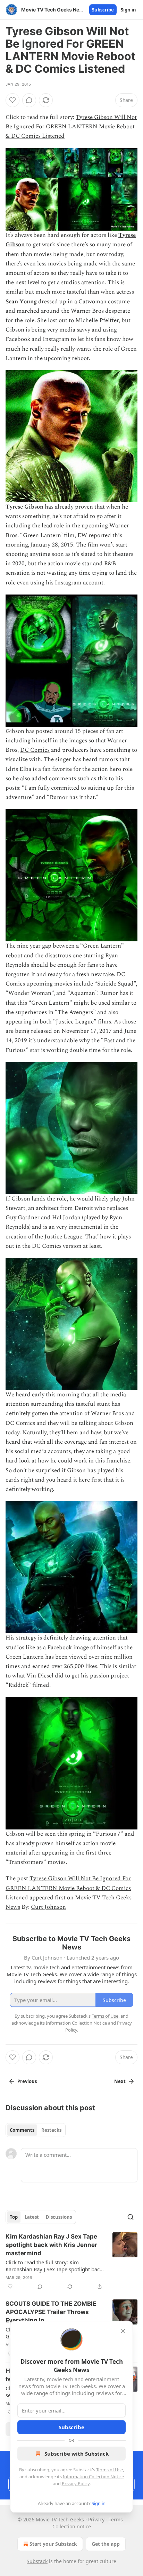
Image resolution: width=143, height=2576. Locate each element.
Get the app (106, 2544)
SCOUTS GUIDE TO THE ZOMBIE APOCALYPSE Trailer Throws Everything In (51, 2312)
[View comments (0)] (29, 100)
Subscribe (103, 10)
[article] (71, 2262)
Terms (116, 2519)
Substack (37, 2561)
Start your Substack (53, 2544)
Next (120, 2081)
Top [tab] (14, 2217)
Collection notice (72, 2526)
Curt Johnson (48, 1907)
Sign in (128, 10)
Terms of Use (110, 2470)
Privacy (96, 2519)
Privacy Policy (76, 2483)
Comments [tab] (22, 2130)
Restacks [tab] (51, 2130)
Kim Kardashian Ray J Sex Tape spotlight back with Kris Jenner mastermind (51, 2245)
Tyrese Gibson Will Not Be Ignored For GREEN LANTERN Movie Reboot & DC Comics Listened (71, 127)
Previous (27, 2081)
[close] (123, 2331)
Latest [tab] (32, 2217)
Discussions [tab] (59, 2217)
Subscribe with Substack (77, 2454)
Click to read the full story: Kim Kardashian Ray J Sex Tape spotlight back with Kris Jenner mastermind (54, 2266)
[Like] (12, 100)
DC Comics (35, 750)
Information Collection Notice (93, 2477)
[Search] (131, 2217)
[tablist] (36, 2130)
